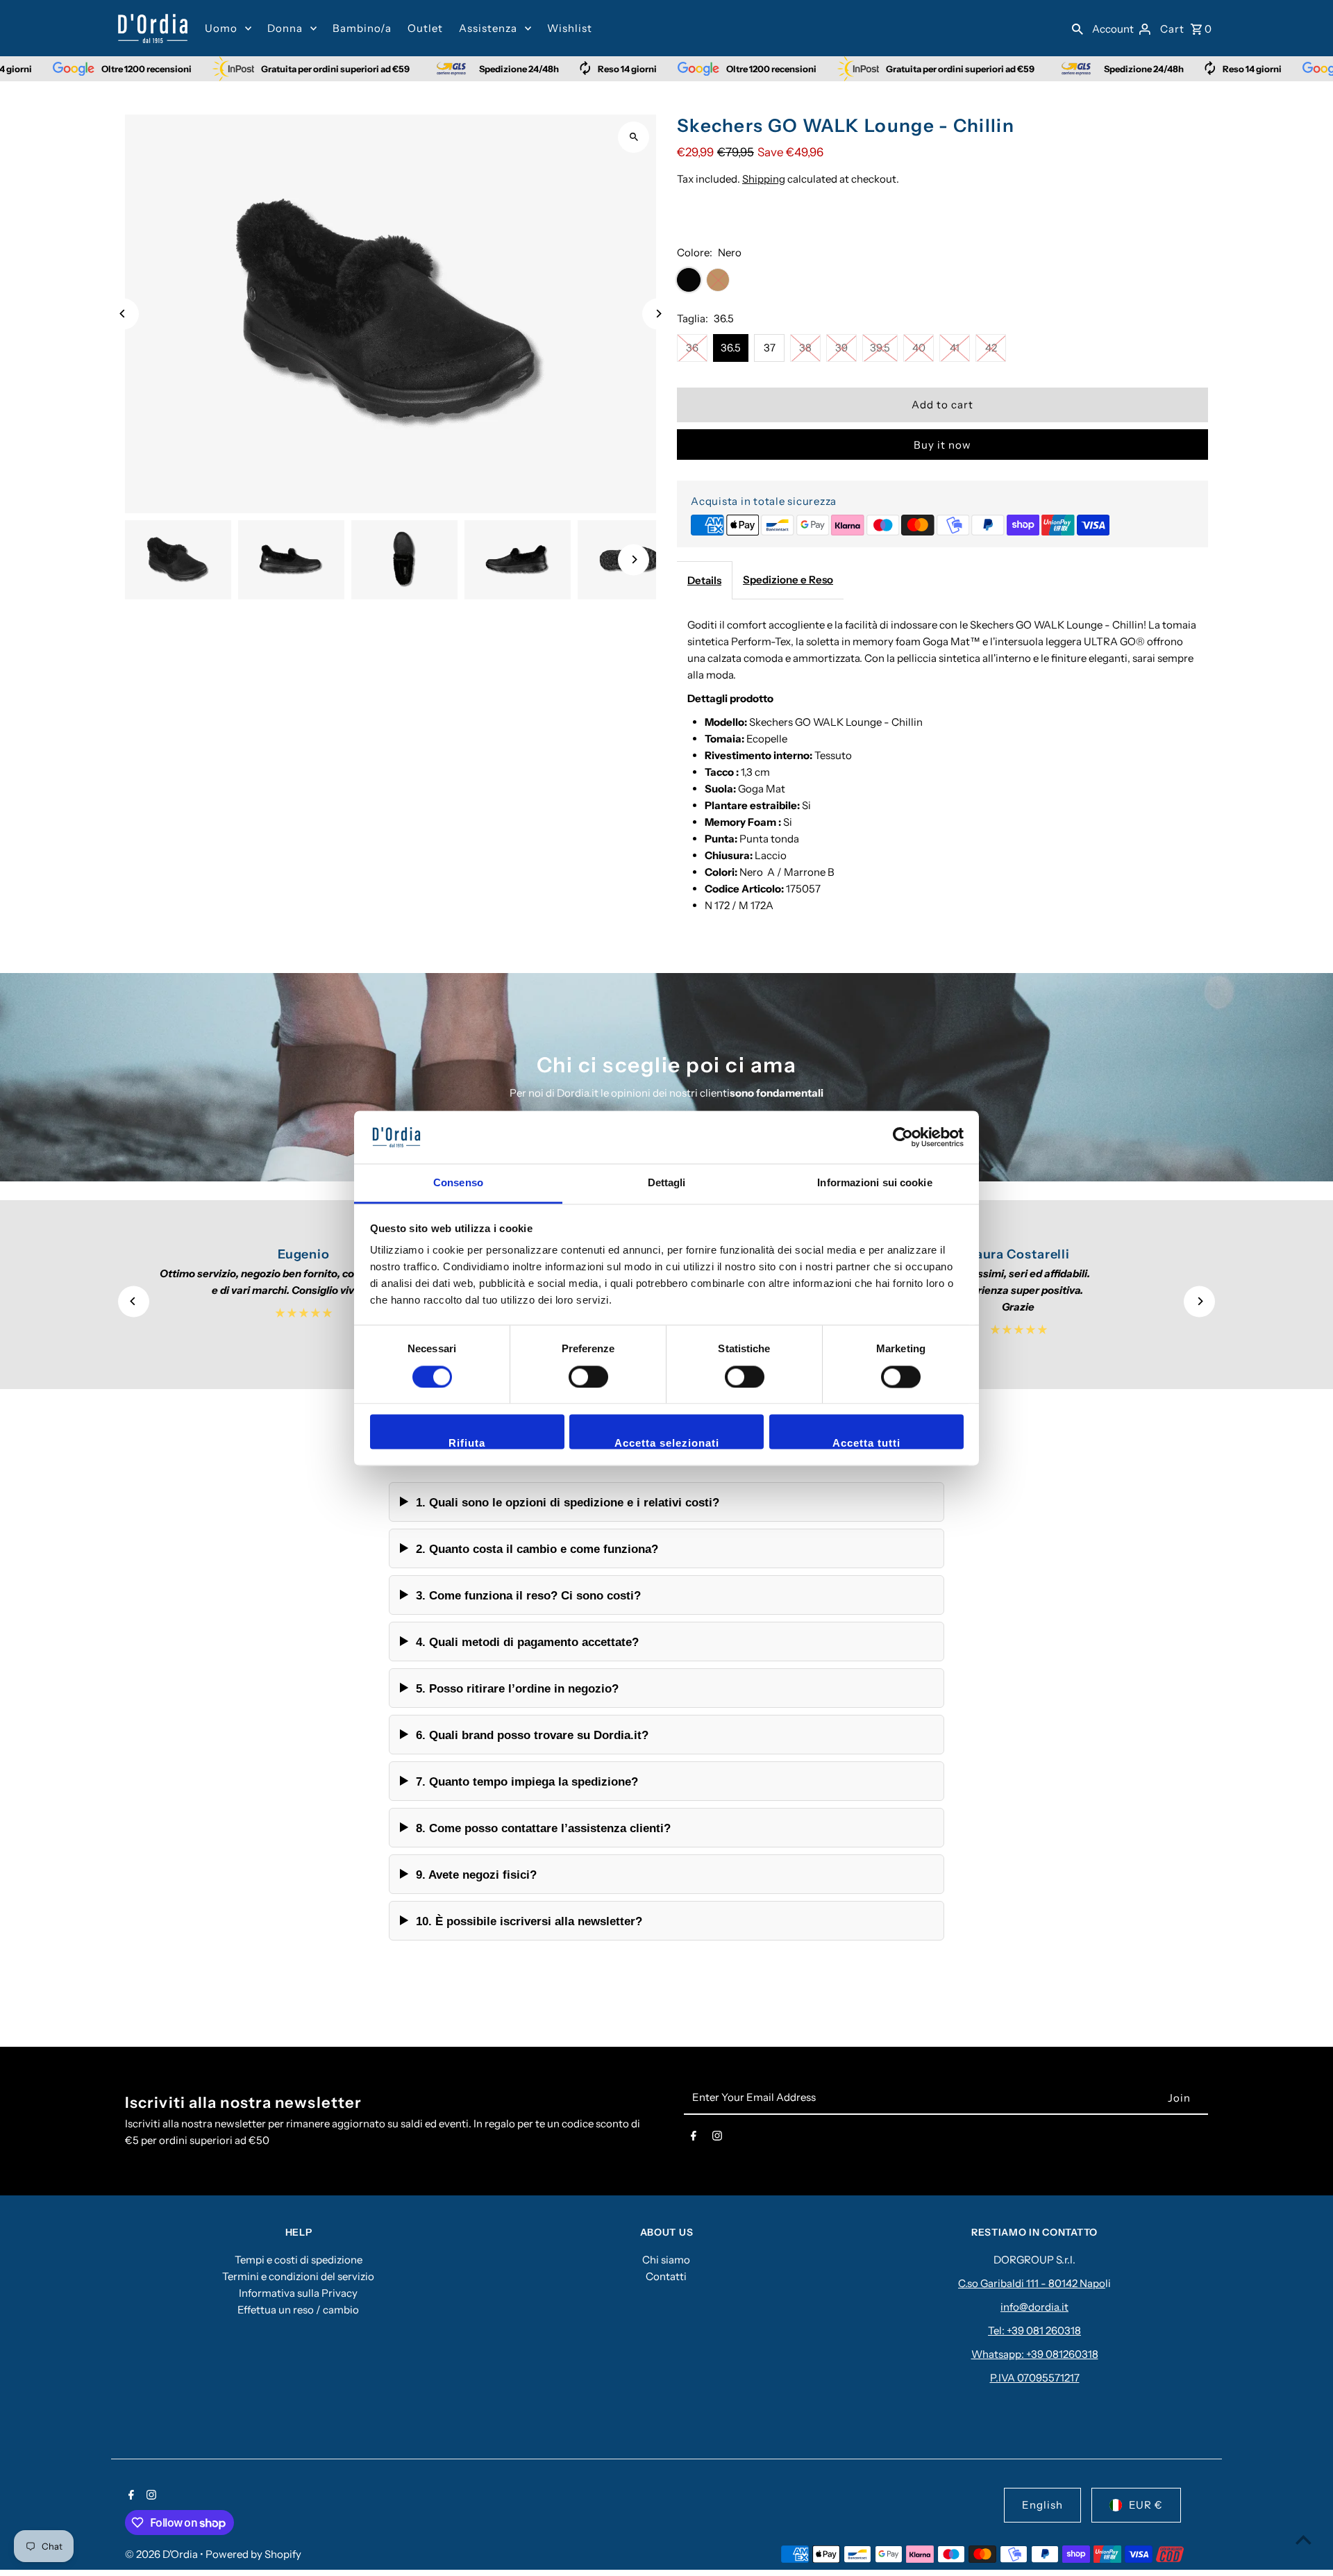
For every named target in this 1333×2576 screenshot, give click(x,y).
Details (704, 580)
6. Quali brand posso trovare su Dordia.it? (532, 1735)
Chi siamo (666, 2260)
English (1042, 2505)
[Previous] (123, 314)
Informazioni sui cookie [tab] (874, 1183)
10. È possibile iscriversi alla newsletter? (529, 1921)
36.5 (731, 348)
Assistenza (488, 28)
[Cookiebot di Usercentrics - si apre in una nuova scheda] (903, 1137)
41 (955, 348)
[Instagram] (717, 2138)
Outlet (425, 28)
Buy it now (942, 445)
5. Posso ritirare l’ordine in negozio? (517, 1688)
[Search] (1078, 28)
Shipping (764, 179)
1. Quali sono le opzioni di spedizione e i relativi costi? (568, 1502)
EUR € (1146, 2505)
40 (919, 348)
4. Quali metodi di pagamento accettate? (527, 1642)
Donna (285, 28)
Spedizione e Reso (788, 580)
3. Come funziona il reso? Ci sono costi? (528, 1595)
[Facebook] (694, 2138)
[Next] (658, 314)
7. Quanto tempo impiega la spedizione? (527, 1781)
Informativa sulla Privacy (298, 2293)
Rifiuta (467, 1444)
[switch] (588, 1377)
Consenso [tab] (458, 1183)
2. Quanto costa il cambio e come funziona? (537, 1549)
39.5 (880, 348)
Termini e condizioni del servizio (298, 2276)
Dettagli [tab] (667, 1183)
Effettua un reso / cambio (298, 2310)
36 (692, 348)
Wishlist (570, 28)
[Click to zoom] (634, 137)
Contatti (666, 2276)
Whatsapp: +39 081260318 (1035, 2354)
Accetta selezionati (667, 1444)
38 (805, 348)
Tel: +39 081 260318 (1034, 2330)
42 (991, 348)
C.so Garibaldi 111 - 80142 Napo (1032, 2283)
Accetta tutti (866, 1444)
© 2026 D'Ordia (162, 2554)
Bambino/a (362, 28)
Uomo (221, 28)
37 (770, 348)
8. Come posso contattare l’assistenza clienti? (543, 1828)
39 (841, 348)
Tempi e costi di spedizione (299, 2260)
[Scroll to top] (1303, 2540)
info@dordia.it (1034, 2307)
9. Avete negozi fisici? (476, 1875)
